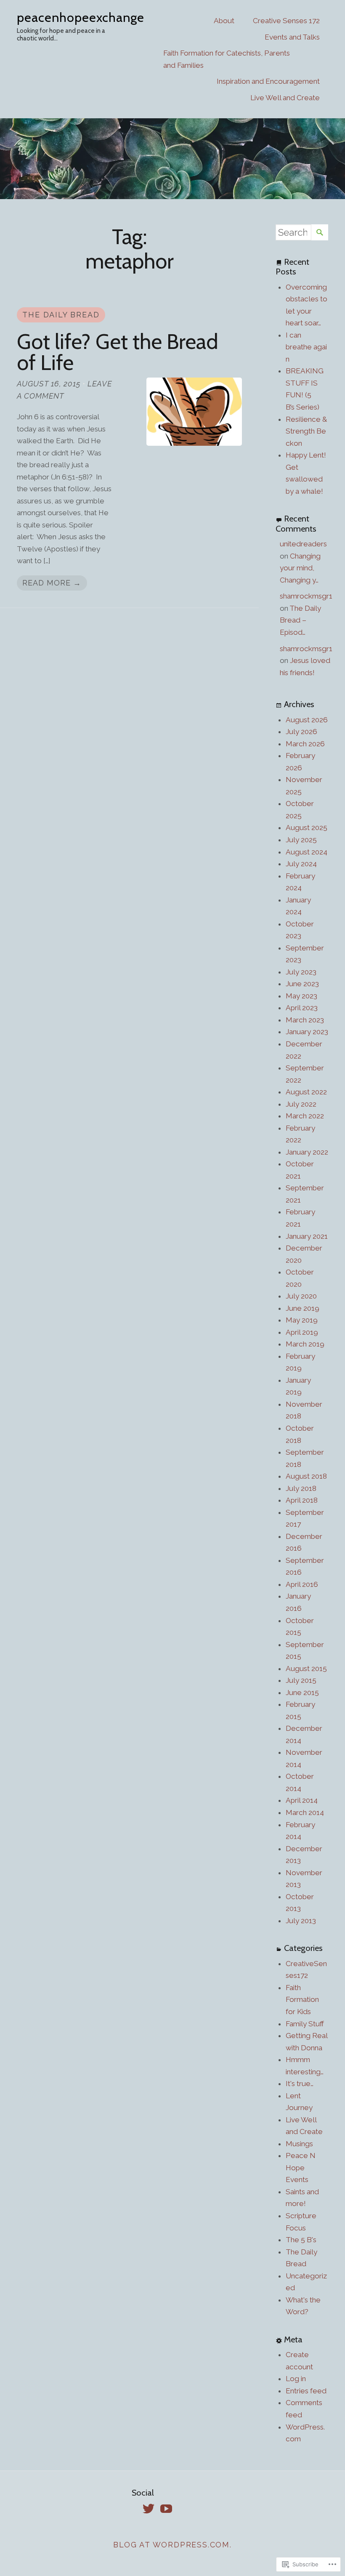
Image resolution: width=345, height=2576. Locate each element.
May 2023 (301, 996)
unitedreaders (303, 544)
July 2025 (301, 840)
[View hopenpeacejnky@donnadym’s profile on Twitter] (149, 2509)
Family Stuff (305, 2024)
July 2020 (301, 1296)
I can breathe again (306, 347)
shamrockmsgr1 (306, 596)
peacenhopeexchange (81, 17)
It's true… (300, 2084)
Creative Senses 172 (286, 21)
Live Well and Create (285, 98)
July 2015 (301, 1680)
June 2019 (303, 1308)
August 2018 (306, 1476)
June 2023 (302, 984)
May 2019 (302, 1320)
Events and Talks (292, 37)
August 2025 (307, 828)
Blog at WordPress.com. (172, 2545)
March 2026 (305, 744)
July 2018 (301, 1488)
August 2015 (306, 1669)
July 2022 (301, 1104)
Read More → (52, 583)
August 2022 (306, 1092)
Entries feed (306, 2391)
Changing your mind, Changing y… (300, 568)
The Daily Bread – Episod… (300, 620)
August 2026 (307, 720)
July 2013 (301, 1921)
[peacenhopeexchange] (172, 158)
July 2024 (301, 864)
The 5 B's (301, 2240)
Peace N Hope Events (301, 2168)
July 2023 (301, 972)
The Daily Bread (61, 315)
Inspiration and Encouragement (268, 81)
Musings (299, 2144)
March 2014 (305, 1812)
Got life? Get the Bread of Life (118, 352)
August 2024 (307, 852)
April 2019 (302, 1332)
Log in (296, 2379)
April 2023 (302, 1008)
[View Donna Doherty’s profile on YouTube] (166, 2509)
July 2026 (301, 732)
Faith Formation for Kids (302, 2000)
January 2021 (307, 1236)
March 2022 (305, 1116)
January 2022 (307, 1152)
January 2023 (307, 1032)
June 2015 (302, 1692)
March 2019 (305, 1344)
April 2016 (302, 1584)
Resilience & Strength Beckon (306, 431)
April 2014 (302, 1800)
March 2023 (305, 1020)
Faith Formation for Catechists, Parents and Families (227, 59)
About (224, 21)
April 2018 (302, 1500)
